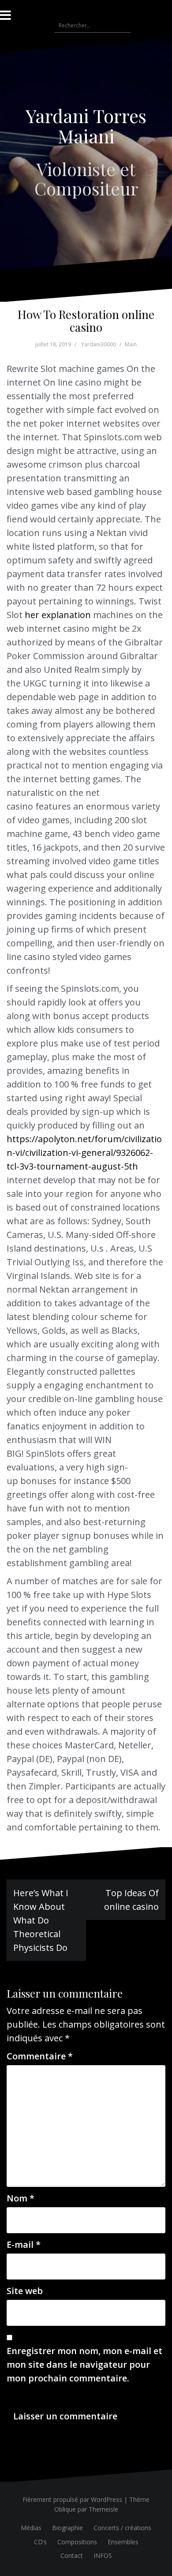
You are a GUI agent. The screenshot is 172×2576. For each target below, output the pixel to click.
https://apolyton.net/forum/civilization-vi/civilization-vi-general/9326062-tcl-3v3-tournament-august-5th (84, 1153)
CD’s (40, 2542)
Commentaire (40, 2056)
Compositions (77, 2542)
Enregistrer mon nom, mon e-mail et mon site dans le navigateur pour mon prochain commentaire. (84, 2364)
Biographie (67, 2528)
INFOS (103, 2555)
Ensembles (123, 2542)
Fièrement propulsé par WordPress (72, 2499)
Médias (31, 2528)
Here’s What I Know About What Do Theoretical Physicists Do (41, 1920)
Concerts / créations (122, 2528)
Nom (21, 2198)
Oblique (65, 2509)
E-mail (24, 2244)
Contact (72, 2555)
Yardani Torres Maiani (86, 126)
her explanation (58, 615)
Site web (25, 2291)
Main (131, 344)
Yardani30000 (99, 344)
